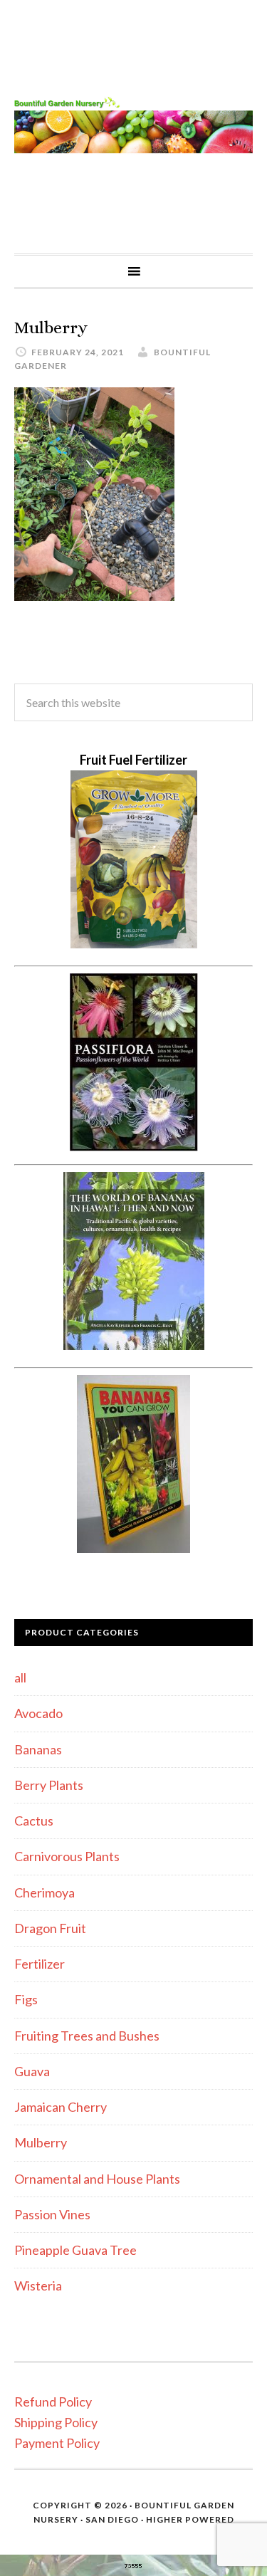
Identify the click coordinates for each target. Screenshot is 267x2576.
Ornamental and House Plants (97, 2179)
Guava (32, 2071)
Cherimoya (44, 1892)
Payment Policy (57, 2443)
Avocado (38, 1713)
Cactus (34, 1821)
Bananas (38, 1749)
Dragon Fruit (50, 1928)
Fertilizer (40, 1964)
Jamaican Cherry (61, 2107)
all (20, 1677)
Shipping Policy (56, 2422)
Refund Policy (53, 2402)
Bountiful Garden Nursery (133, 127)
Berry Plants (49, 1785)
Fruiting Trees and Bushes (87, 2036)
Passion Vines (52, 2214)
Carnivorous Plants (67, 1856)
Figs (26, 1999)
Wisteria (38, 2286)
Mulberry (41, 2142)
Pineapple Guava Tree (75, 2250)
